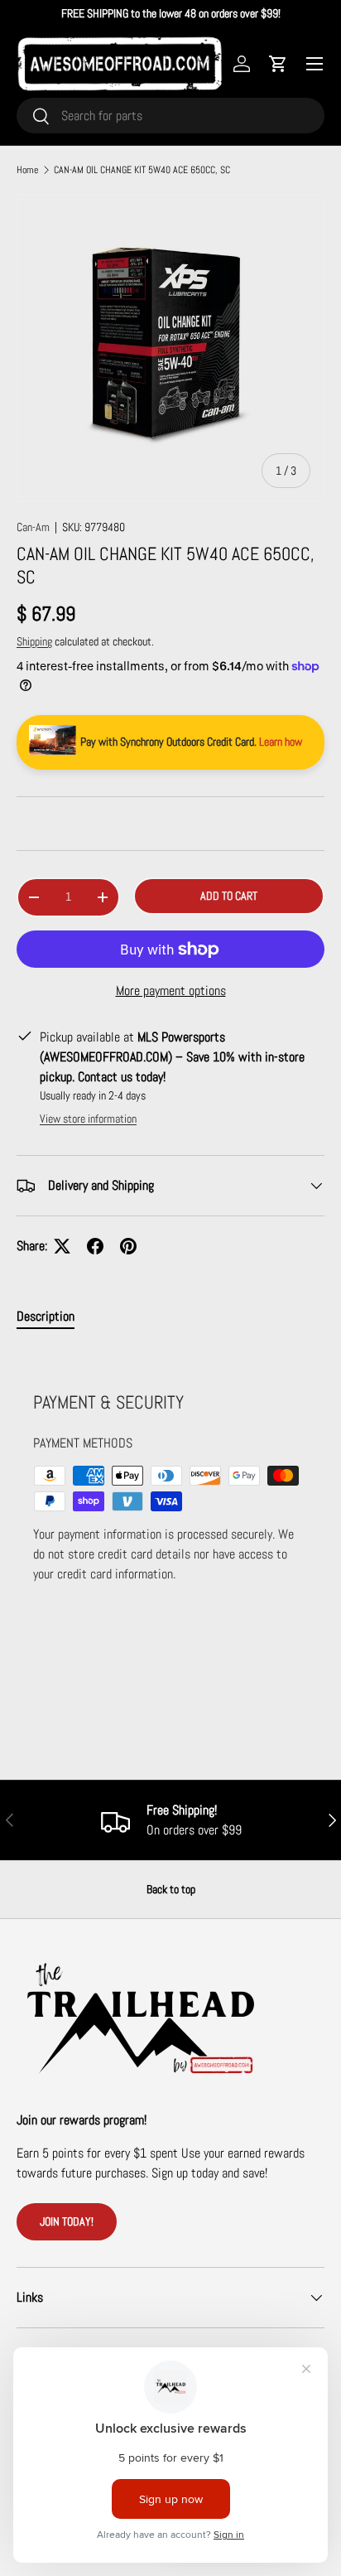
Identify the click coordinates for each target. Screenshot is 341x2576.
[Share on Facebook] (95, 1246)
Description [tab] (46, 1316)
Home (27, 170)
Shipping (34, 641)
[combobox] (170, 116)
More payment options (171, 991)
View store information (88, 1119)
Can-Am (33, 527)
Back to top (171, 1889)
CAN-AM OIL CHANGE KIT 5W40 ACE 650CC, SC (142, 170)
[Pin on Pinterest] (128, 1246)
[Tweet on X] (62, 1246)
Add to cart (229, 896)
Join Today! (67, 2221)
